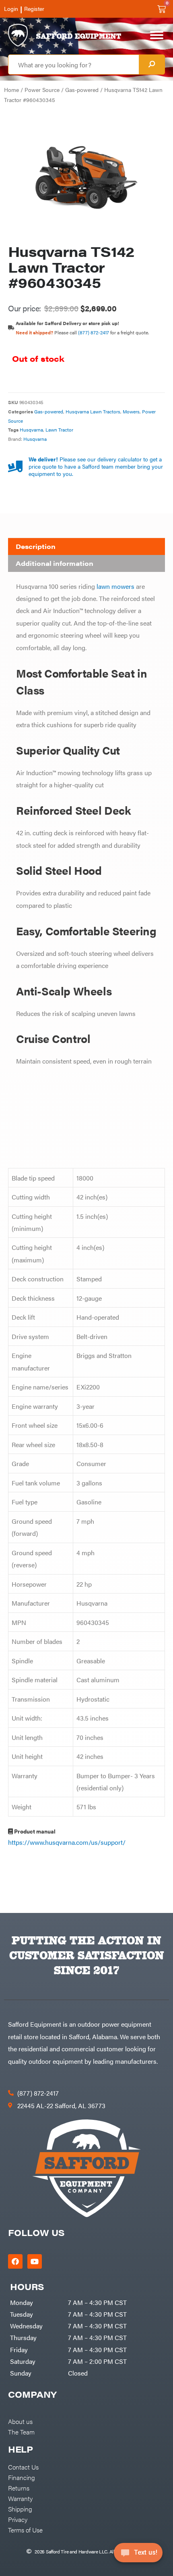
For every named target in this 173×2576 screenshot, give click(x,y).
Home (11, 90)
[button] (86, 698)
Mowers (131, 411)
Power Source (42, 90)
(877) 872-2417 (94, 332)
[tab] (86, 546)
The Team (21, 2432)
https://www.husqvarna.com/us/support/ (67, 1842)
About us (20, 2421)
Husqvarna (31, 430)
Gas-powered (82, 90)
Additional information (55, 563)
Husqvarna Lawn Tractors (93, 411)
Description (36, 546)
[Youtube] (35, 2261)
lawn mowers (115, 586)
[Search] (152, 65)
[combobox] (74, 65)
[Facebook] (15, 2261)
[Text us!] (138, 2555)
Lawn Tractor (59, 430)
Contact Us (23, 2467)
